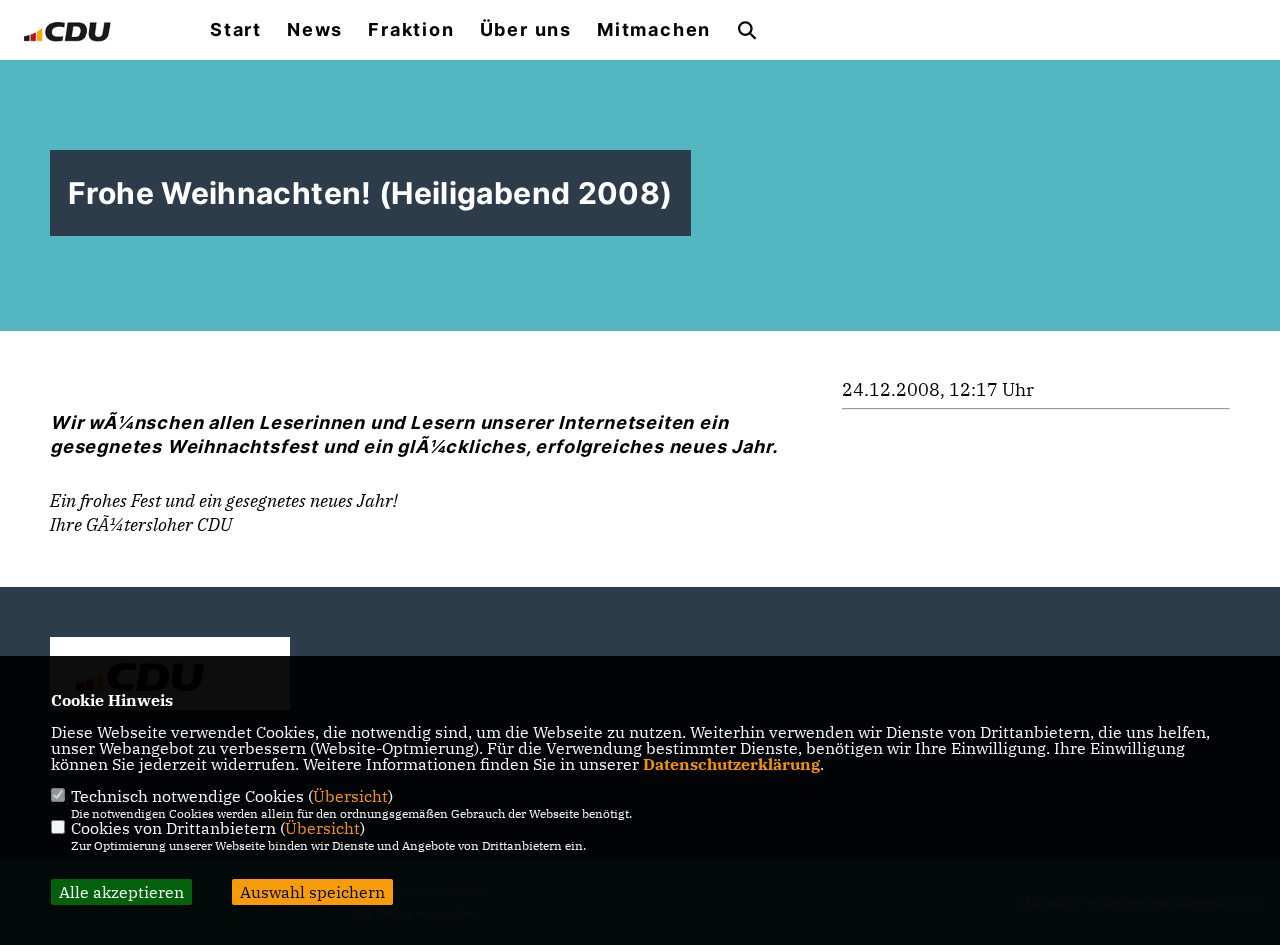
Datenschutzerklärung (731, 764)
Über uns (526, 30)
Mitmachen (654, 30)
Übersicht (350, 796)
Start (236, 30)
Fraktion (411, 30)
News (315, 30)
